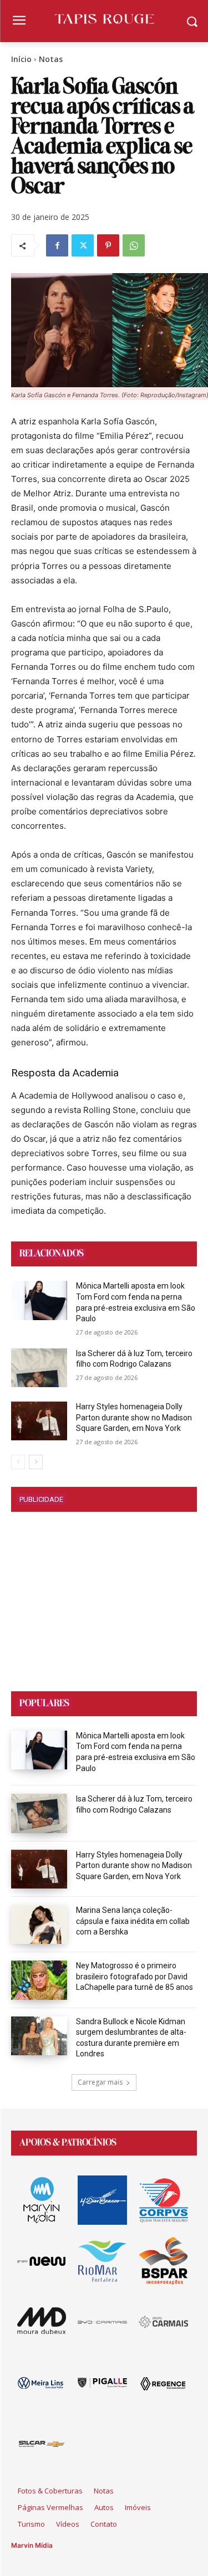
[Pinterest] (108, 245)
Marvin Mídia (32, 2545)
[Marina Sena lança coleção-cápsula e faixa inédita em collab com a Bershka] (39, 1925)
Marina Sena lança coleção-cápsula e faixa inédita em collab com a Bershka (133, 1921)
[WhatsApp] (134, 245)
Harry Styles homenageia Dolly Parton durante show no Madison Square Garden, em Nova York (134, 1417)
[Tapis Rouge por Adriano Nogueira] (104, 19)
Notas (51, 59)
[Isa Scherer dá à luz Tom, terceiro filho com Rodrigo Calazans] (39, 1368)
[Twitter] (83, 245)
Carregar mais (100, 2082)
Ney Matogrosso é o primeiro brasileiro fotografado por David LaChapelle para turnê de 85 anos (135, 1976)
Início (21, 59)
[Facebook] (57, 245)
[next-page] (36, 1462)
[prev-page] (18, 1462)
